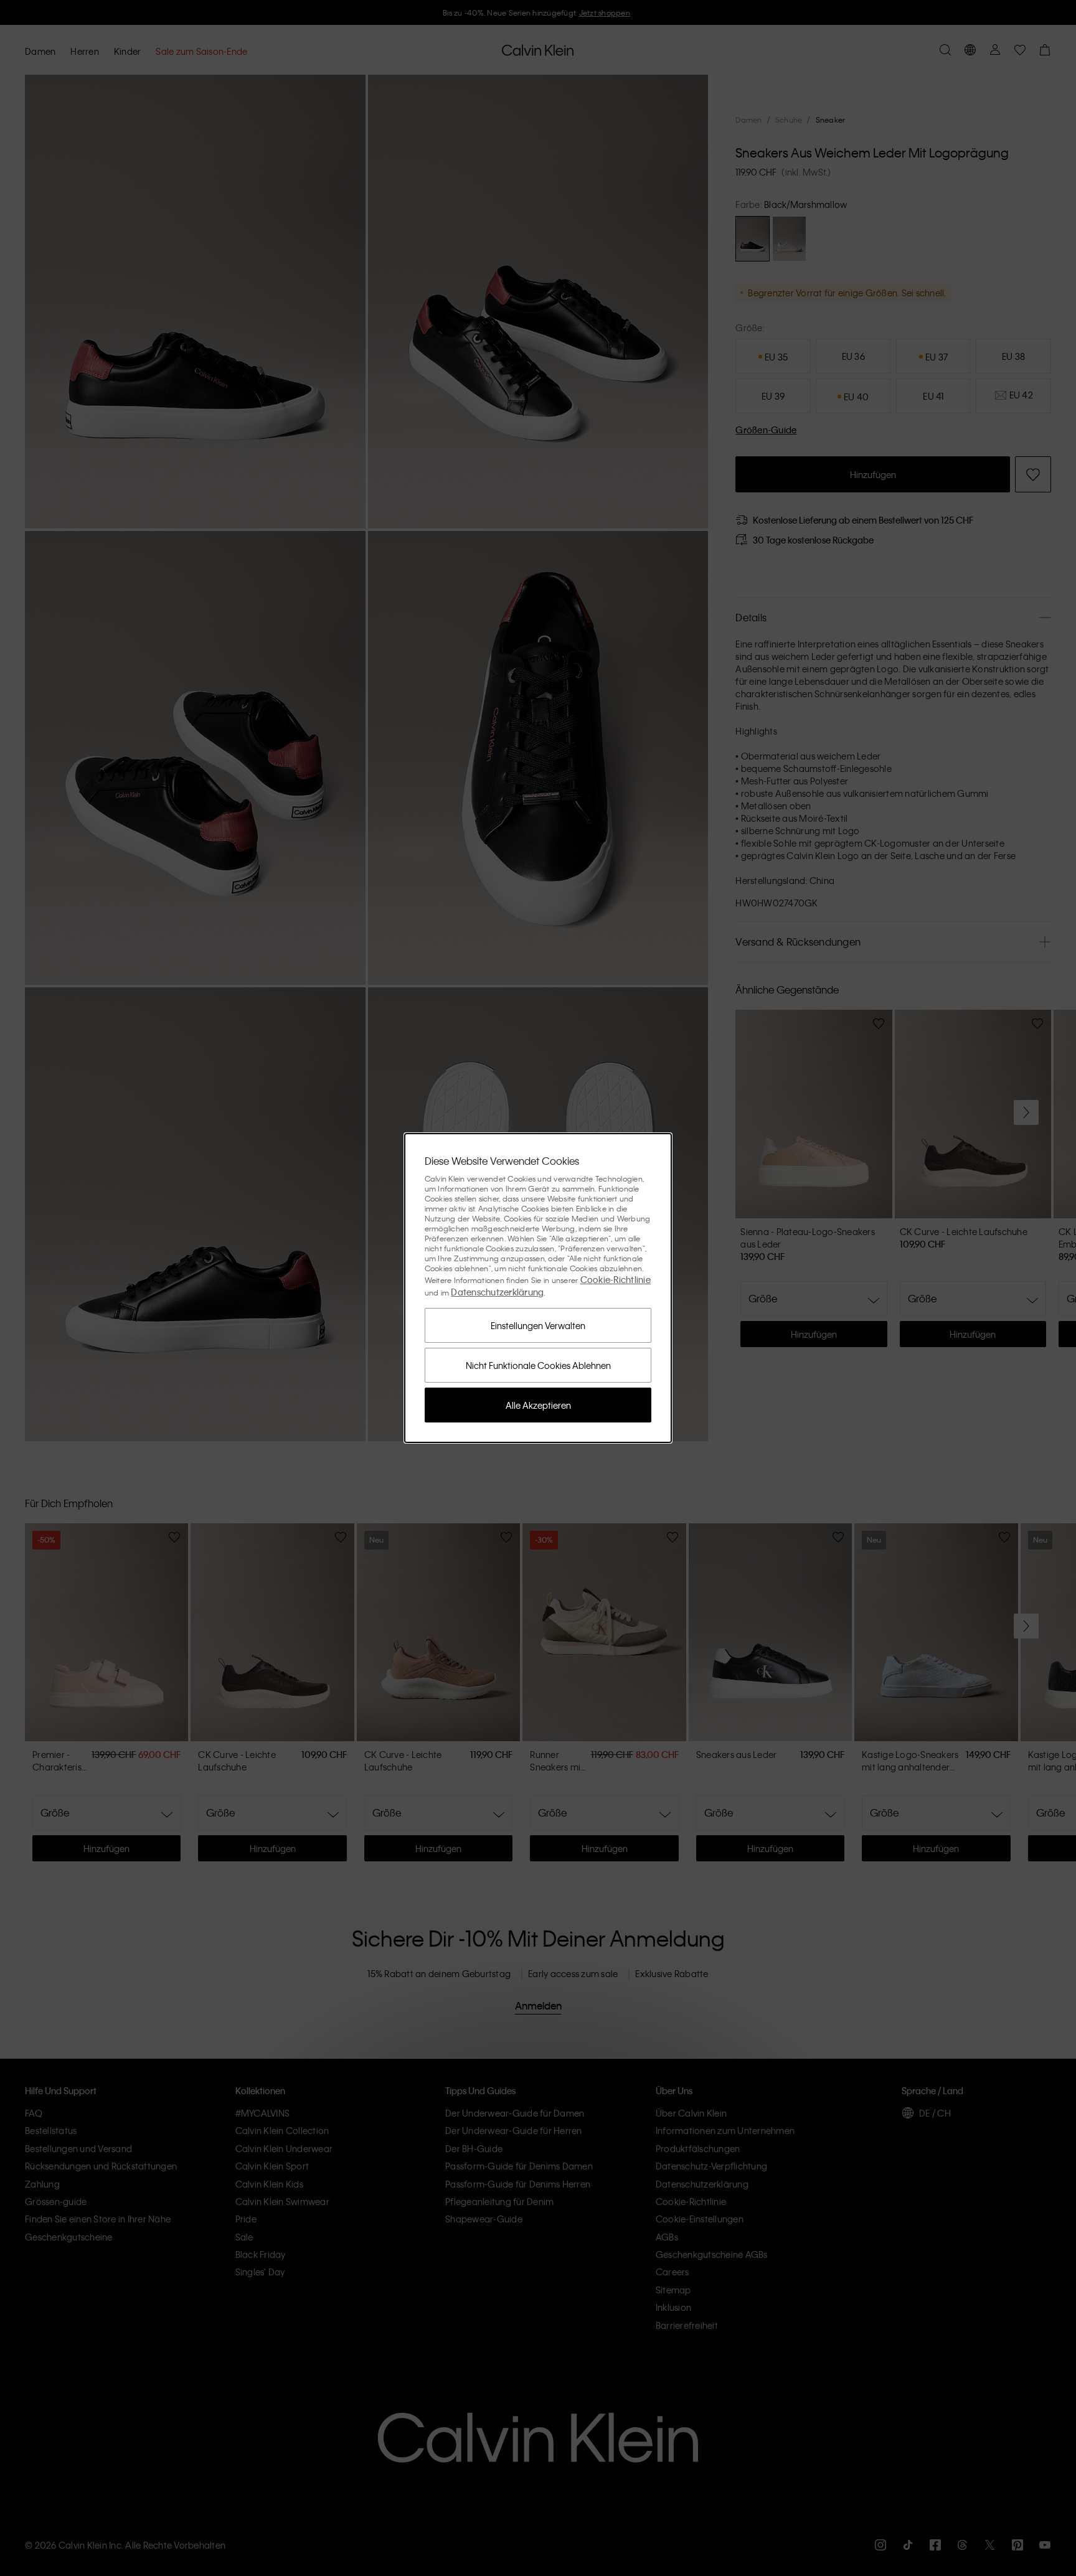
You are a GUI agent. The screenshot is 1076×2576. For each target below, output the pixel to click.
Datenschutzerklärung (497, 1292)
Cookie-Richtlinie (616, 1279)
